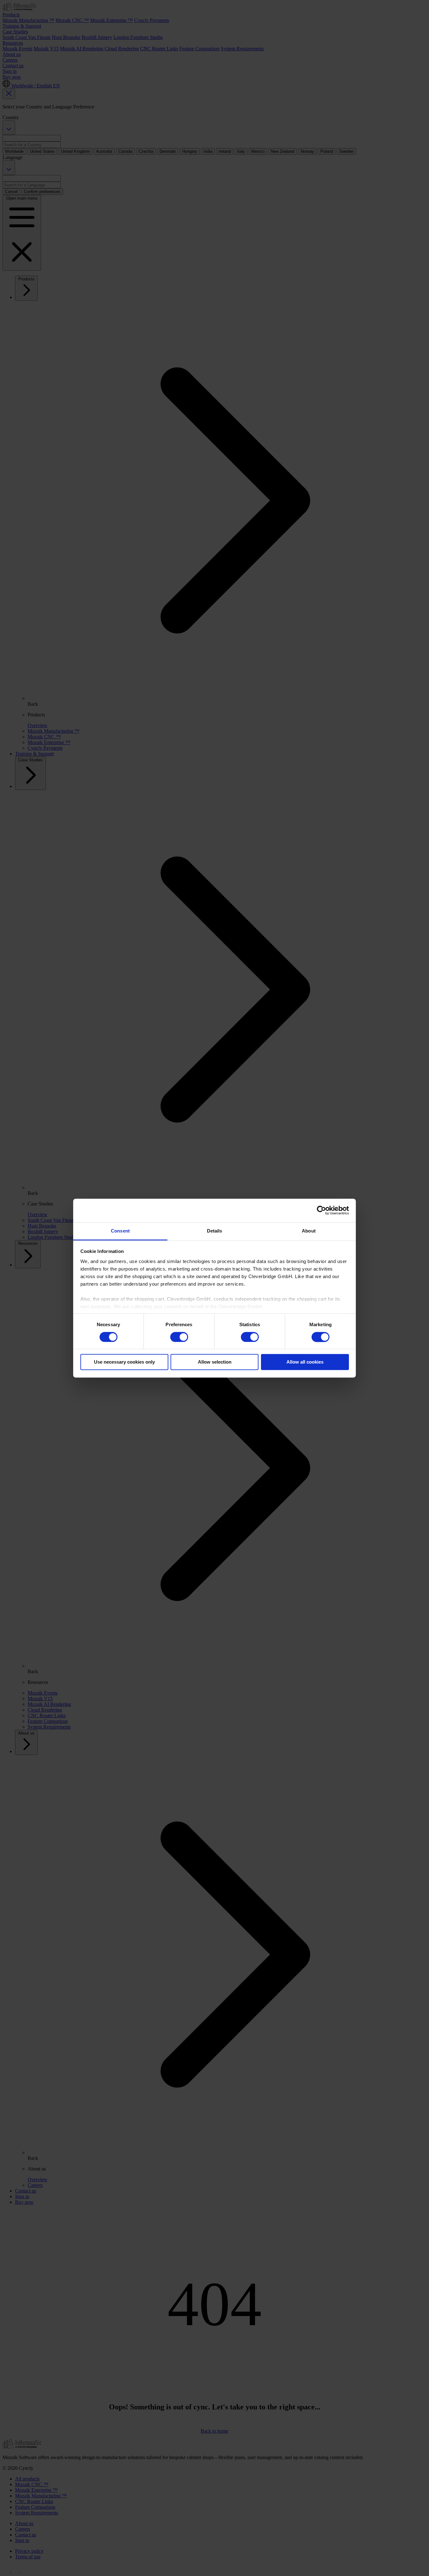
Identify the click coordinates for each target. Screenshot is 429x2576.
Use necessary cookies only (124, 1362)
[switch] (179, 1337)
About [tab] (309, 1231)
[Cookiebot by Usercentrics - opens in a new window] (321, 1210)
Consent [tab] (120, 1231)
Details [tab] (215, 1231)
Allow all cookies (305, 1362)
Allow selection (215, 1362)
